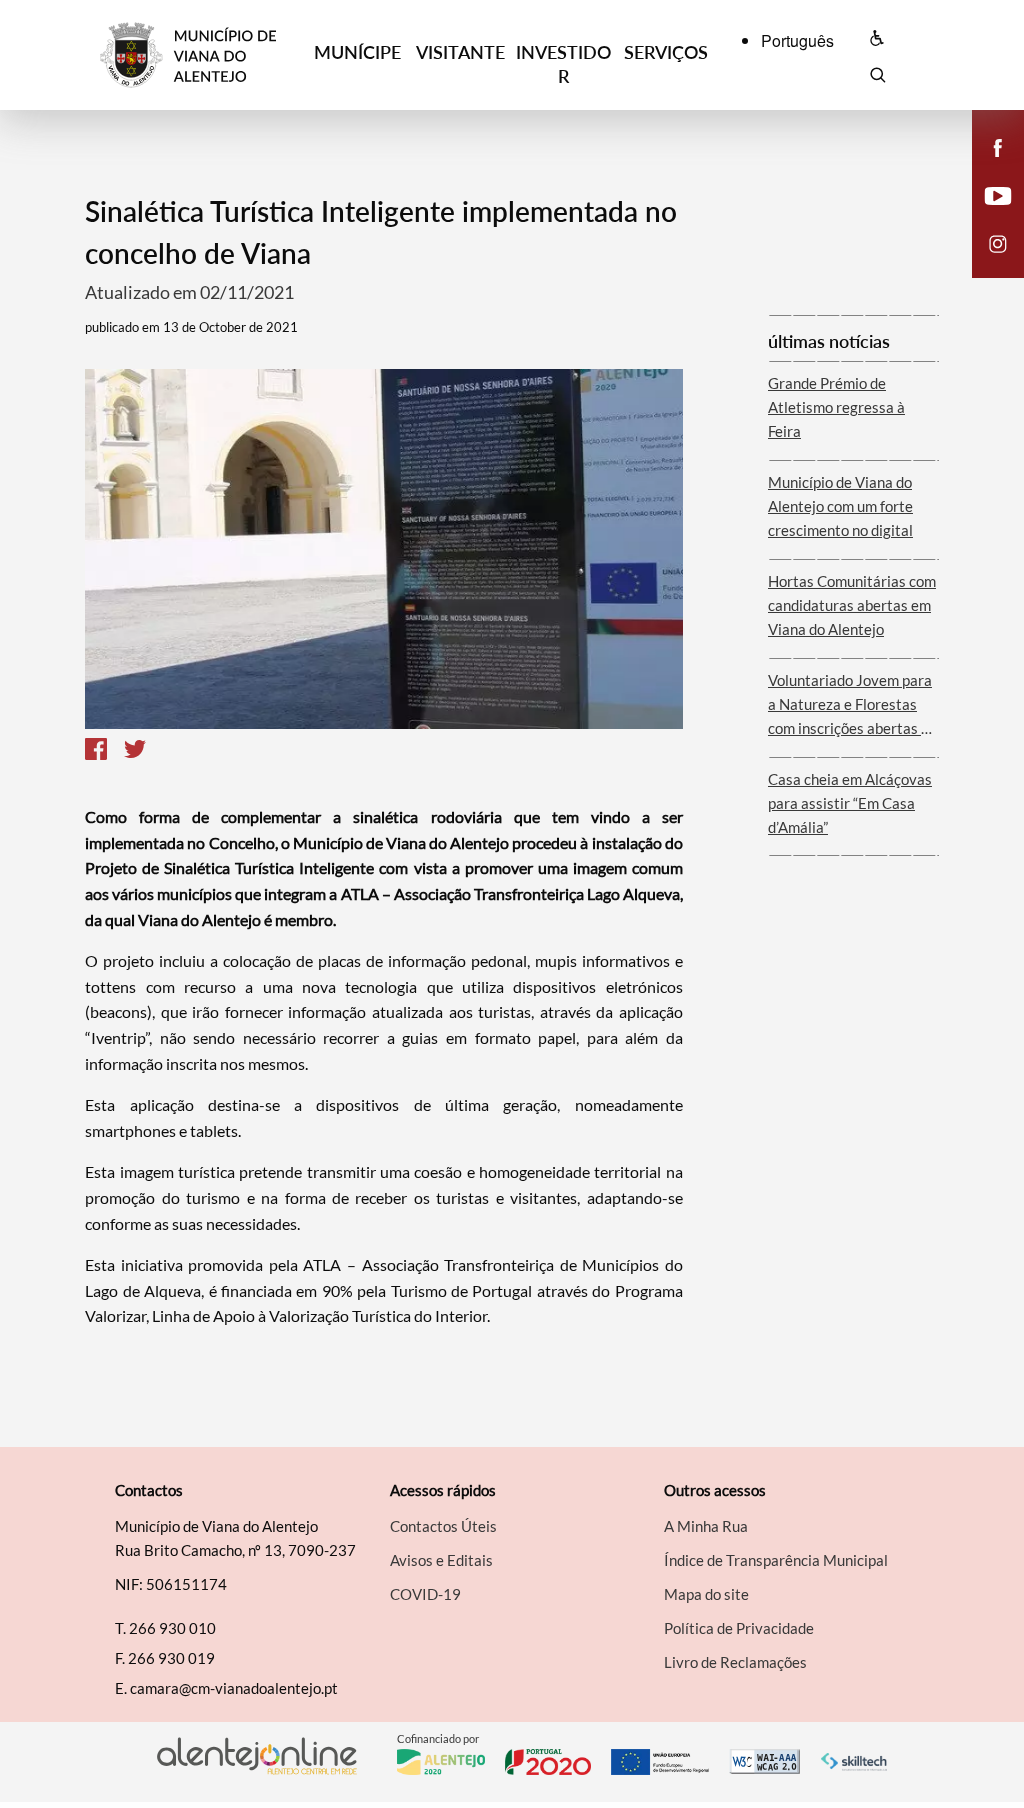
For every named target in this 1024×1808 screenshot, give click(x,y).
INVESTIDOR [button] (563, 64)
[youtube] (998, 194)
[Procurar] (877, 78)
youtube (986, 216)
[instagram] (998, 242)
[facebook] (998, 146)
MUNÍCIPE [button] (357, 52)
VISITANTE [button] (460, 52)
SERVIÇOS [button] (666, 52)
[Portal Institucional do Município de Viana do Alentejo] (203, 55)
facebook (986, 168)
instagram (986, 264)
